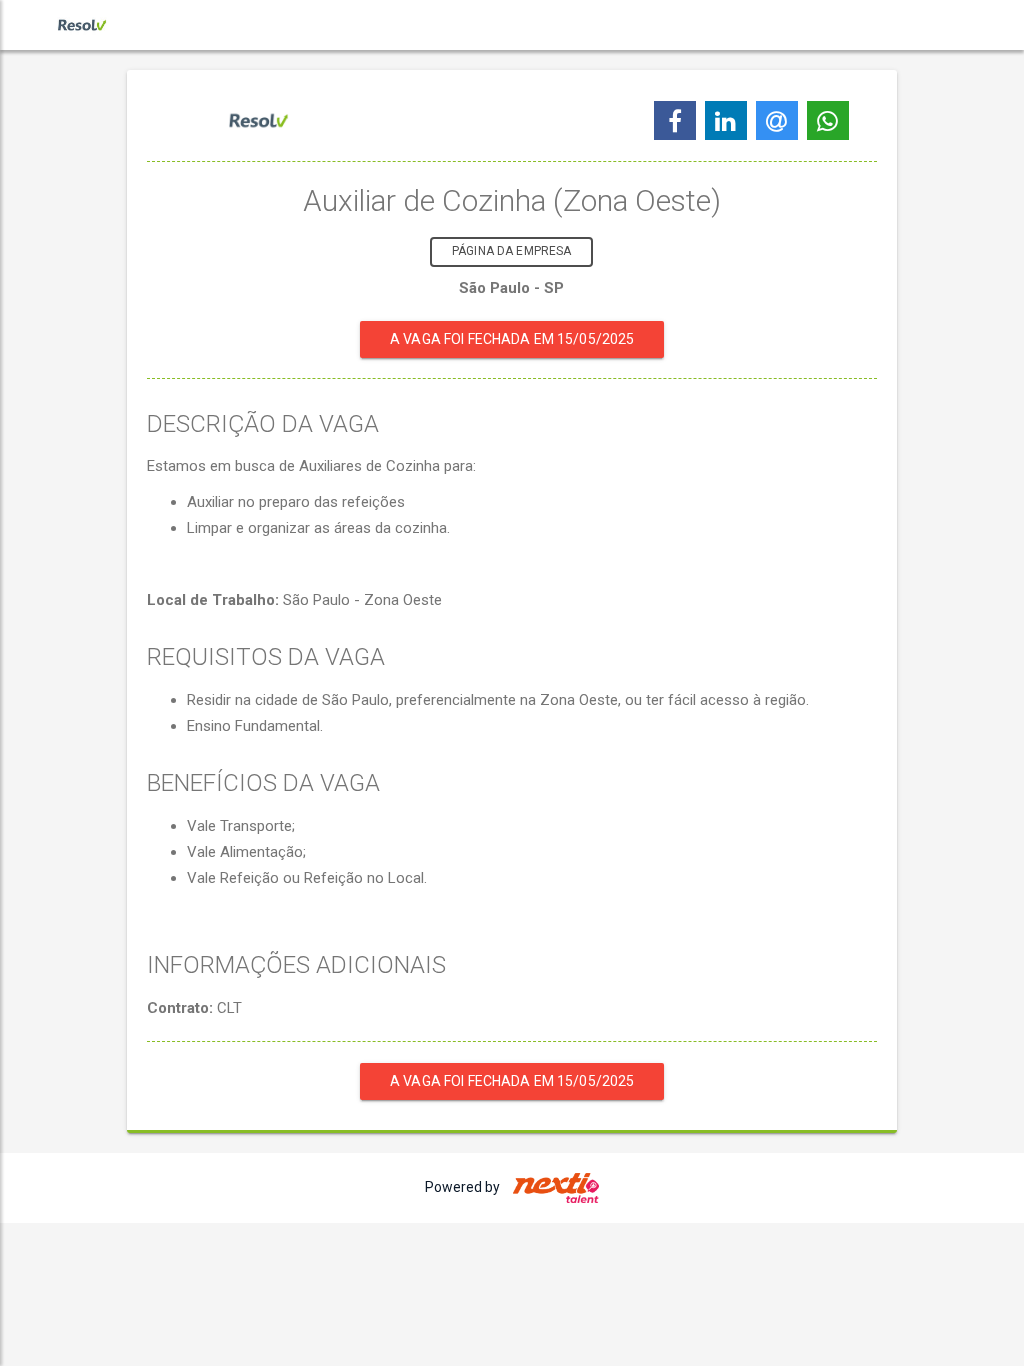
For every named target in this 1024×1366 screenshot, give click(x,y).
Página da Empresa (511, 251)
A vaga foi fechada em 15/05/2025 (512, 339)
